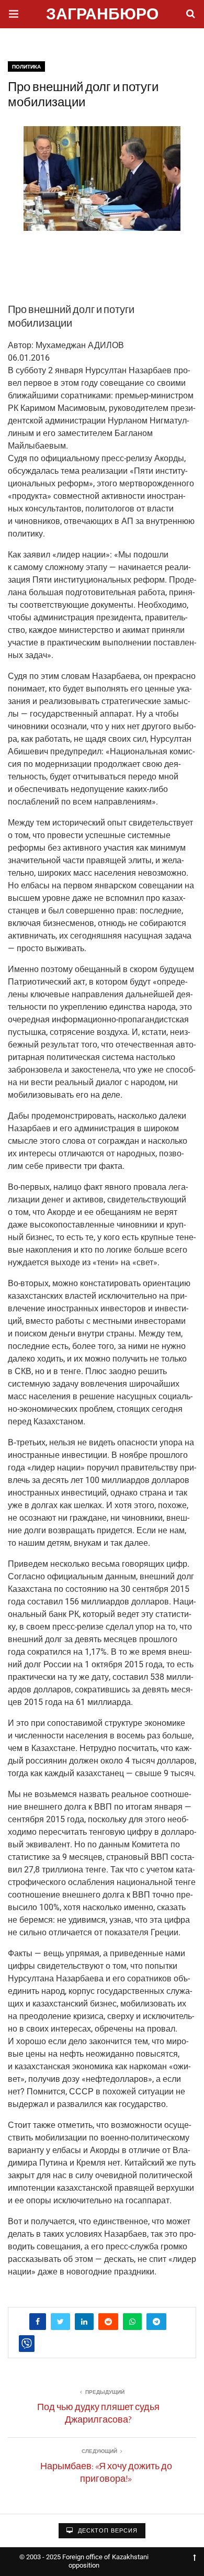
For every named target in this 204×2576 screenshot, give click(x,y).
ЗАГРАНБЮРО (102, 15)
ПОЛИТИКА (26, 67)
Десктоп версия (107, 2531)
